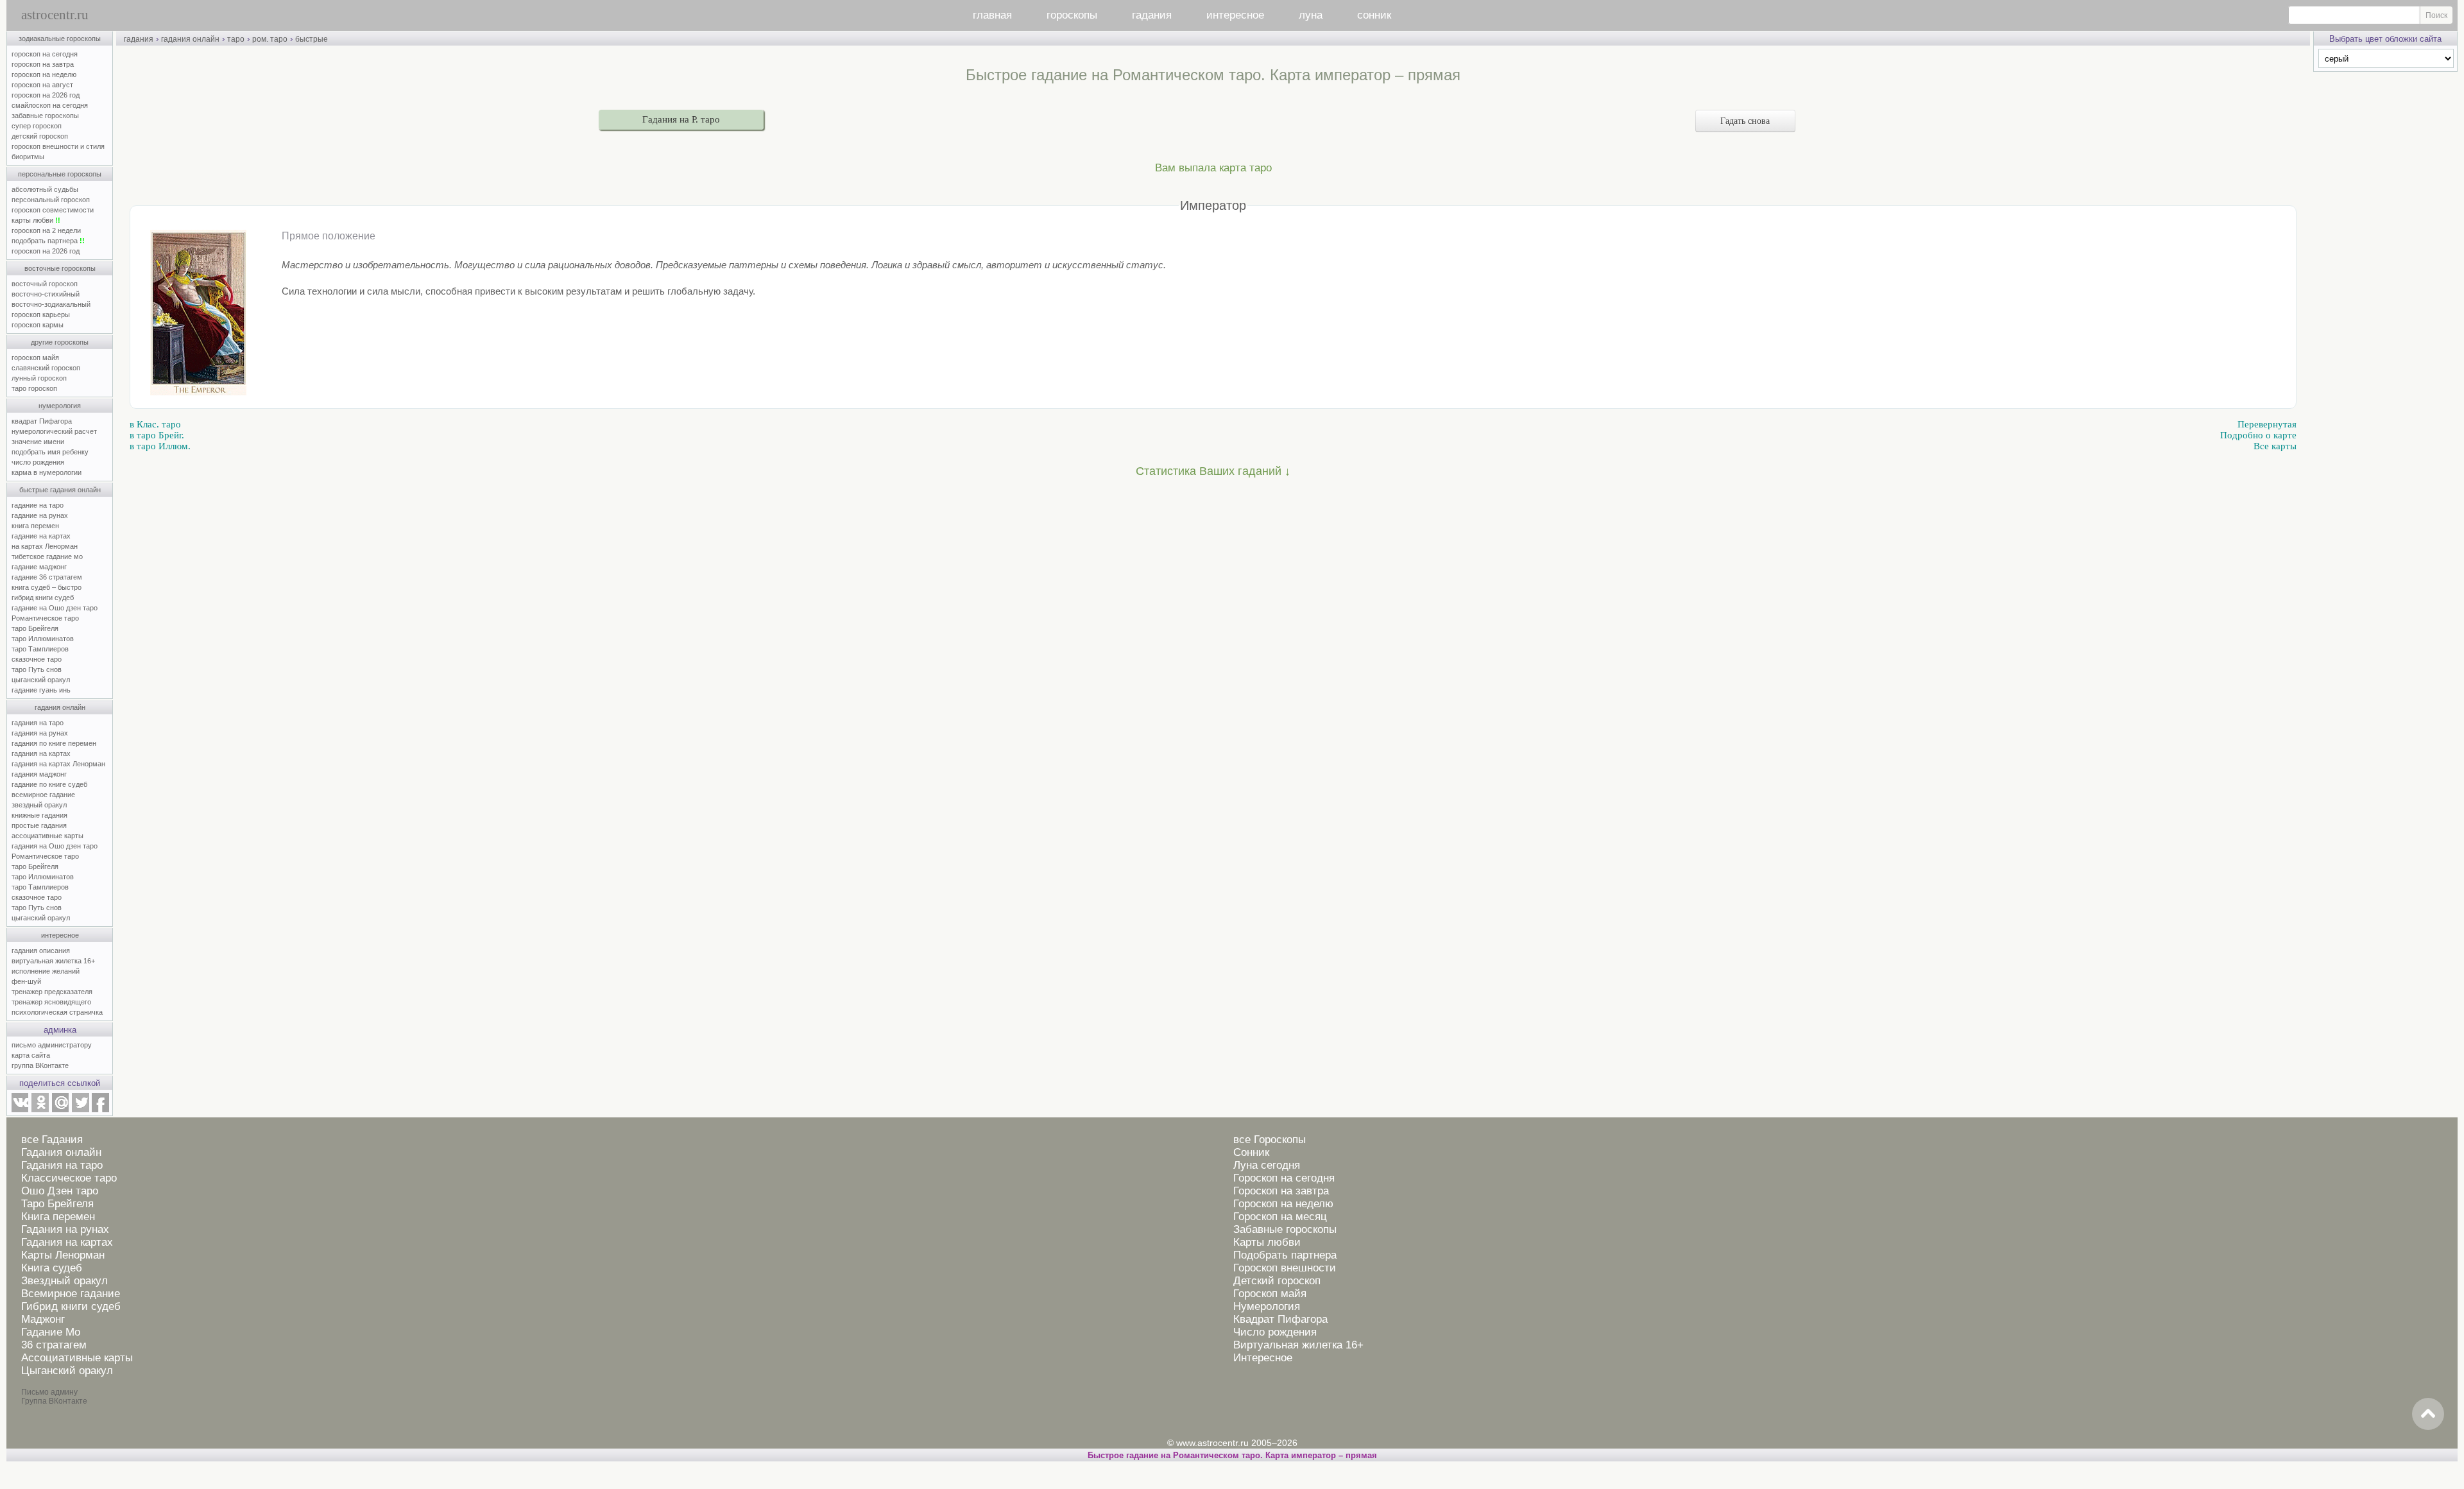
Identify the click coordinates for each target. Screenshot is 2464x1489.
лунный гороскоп (39, 378)
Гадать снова (1745, 121)
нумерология (60, 406)
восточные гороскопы (60, 268)
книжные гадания (39, 815)
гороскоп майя (35, 357)
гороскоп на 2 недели (46, 230)
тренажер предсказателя (52, 992)
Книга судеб (52, 1268)
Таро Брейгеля (57, 1204)
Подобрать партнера (1285, 1255)
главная (992, 15)
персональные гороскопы (60, 174)
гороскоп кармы (38, 325)
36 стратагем (54, 1345)
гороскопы (1072, 15)
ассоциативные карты (47, 836)
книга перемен (35, 526)
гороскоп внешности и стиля (58, 146)
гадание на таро (38, 505)
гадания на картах (41, 753)
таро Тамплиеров (40, 649)
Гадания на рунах (65, 1229)
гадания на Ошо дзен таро (55, 846)
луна (1311, 15)
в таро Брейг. (157, 435)
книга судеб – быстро (47, 587)
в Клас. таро (155, 424)
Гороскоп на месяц (1280, 1217)
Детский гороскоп (1277, 1281)
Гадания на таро (62, 1165)
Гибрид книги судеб (71, 1306)
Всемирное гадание (71, 1294)
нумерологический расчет (54, 431)
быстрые (312, 39)
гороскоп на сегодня (45, 54)
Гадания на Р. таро (681, 119)
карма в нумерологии (47, 472)
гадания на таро (38, 723)
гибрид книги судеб (43, 598)
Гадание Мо (51, 1332)
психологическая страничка (57, 1012)
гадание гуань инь (41, 690)
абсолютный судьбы (45, 189)
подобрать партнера (48, 241)
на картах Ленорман (45, 546)
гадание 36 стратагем (47, 577)
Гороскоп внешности (1285, 1268)
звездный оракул (39, 805)
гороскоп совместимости (53, 210)
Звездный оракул (64, 1281)
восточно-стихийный (46, 294)
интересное (1235, 15)
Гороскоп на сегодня (1284, 1178)
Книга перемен (58, 1217)
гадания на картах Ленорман (60, 764)
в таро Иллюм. (160, 446)
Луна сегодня (1267, 1165)
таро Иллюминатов (43, 639)
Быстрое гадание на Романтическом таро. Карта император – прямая (1232, 1455)
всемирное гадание (43, 795)
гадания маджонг (39, 774)
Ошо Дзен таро (60, 1191)
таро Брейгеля (35, 628)
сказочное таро (37, 659)
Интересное (1263, 1358)
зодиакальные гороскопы (60, 39)
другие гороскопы (60, 342)
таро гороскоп (34, 388)
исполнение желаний (46, 971)
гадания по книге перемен (54, 743)
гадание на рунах (40, 515)
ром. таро (270, 39)
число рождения (38, 462)
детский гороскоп (40, 136)
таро (236, 39)
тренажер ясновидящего (51, 1002)
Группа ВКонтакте (54, 1401)
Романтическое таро (45, 618)
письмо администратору (52, 1045)
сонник (1374, 15)
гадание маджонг (39, 567)
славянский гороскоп (46, 368)
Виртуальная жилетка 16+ (1298, 1345)
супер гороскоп (37, 126)
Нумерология (1267, 1306)
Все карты (2275, 446)
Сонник (1251, 1152)
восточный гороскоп (45, 284)
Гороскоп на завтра (1281, 1191)
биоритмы (28, 157)
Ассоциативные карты (77, 1358)
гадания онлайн (60, 707)
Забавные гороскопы (1285, 1229)
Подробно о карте (2258, 435)
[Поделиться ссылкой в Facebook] (100, 1110)
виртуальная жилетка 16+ (53, 961)
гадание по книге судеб (49, 784)
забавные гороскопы (45, 116)
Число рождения (1275, 1332)
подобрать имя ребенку (50, 452)
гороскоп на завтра (43, 64)
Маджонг (43, 1319)
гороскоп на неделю (44, 74)
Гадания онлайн (61, 1152)
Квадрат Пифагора (1280, 1319)
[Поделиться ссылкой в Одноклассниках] (40, 1110)
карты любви (36, 220)
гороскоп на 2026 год (46, 95)
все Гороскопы (1270, 1140)
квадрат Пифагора (42, 421)
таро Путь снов (37, 669)
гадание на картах (41, 536)
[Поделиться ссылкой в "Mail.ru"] (60, 1110)
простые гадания (39, 825)
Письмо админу (49, 1392)
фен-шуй (26, 981)
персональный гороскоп (51, 200)
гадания (1152, 15)
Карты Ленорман (63, 1255)
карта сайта (31, 1055)
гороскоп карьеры (41, 314)
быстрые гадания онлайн (60, 490)
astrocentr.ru (55, 15)
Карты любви (1267, 1242)
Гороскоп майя (1270, 1294)
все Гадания (52, 1140)
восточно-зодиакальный (51, 304)
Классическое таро (69, 1178)
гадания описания (41, 951)
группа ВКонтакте (40, 1065)
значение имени (38, 442)
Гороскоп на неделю (1283, 1204)
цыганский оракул (41, 680)
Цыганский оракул (67, 1371)
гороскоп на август (42, 85)
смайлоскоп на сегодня (50, 105)
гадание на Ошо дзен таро (55, 608)
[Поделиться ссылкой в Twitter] (80, 1110)
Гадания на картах (67, 1242)
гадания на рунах (40, 733)
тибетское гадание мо (47, 556)
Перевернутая (2267, 424)
